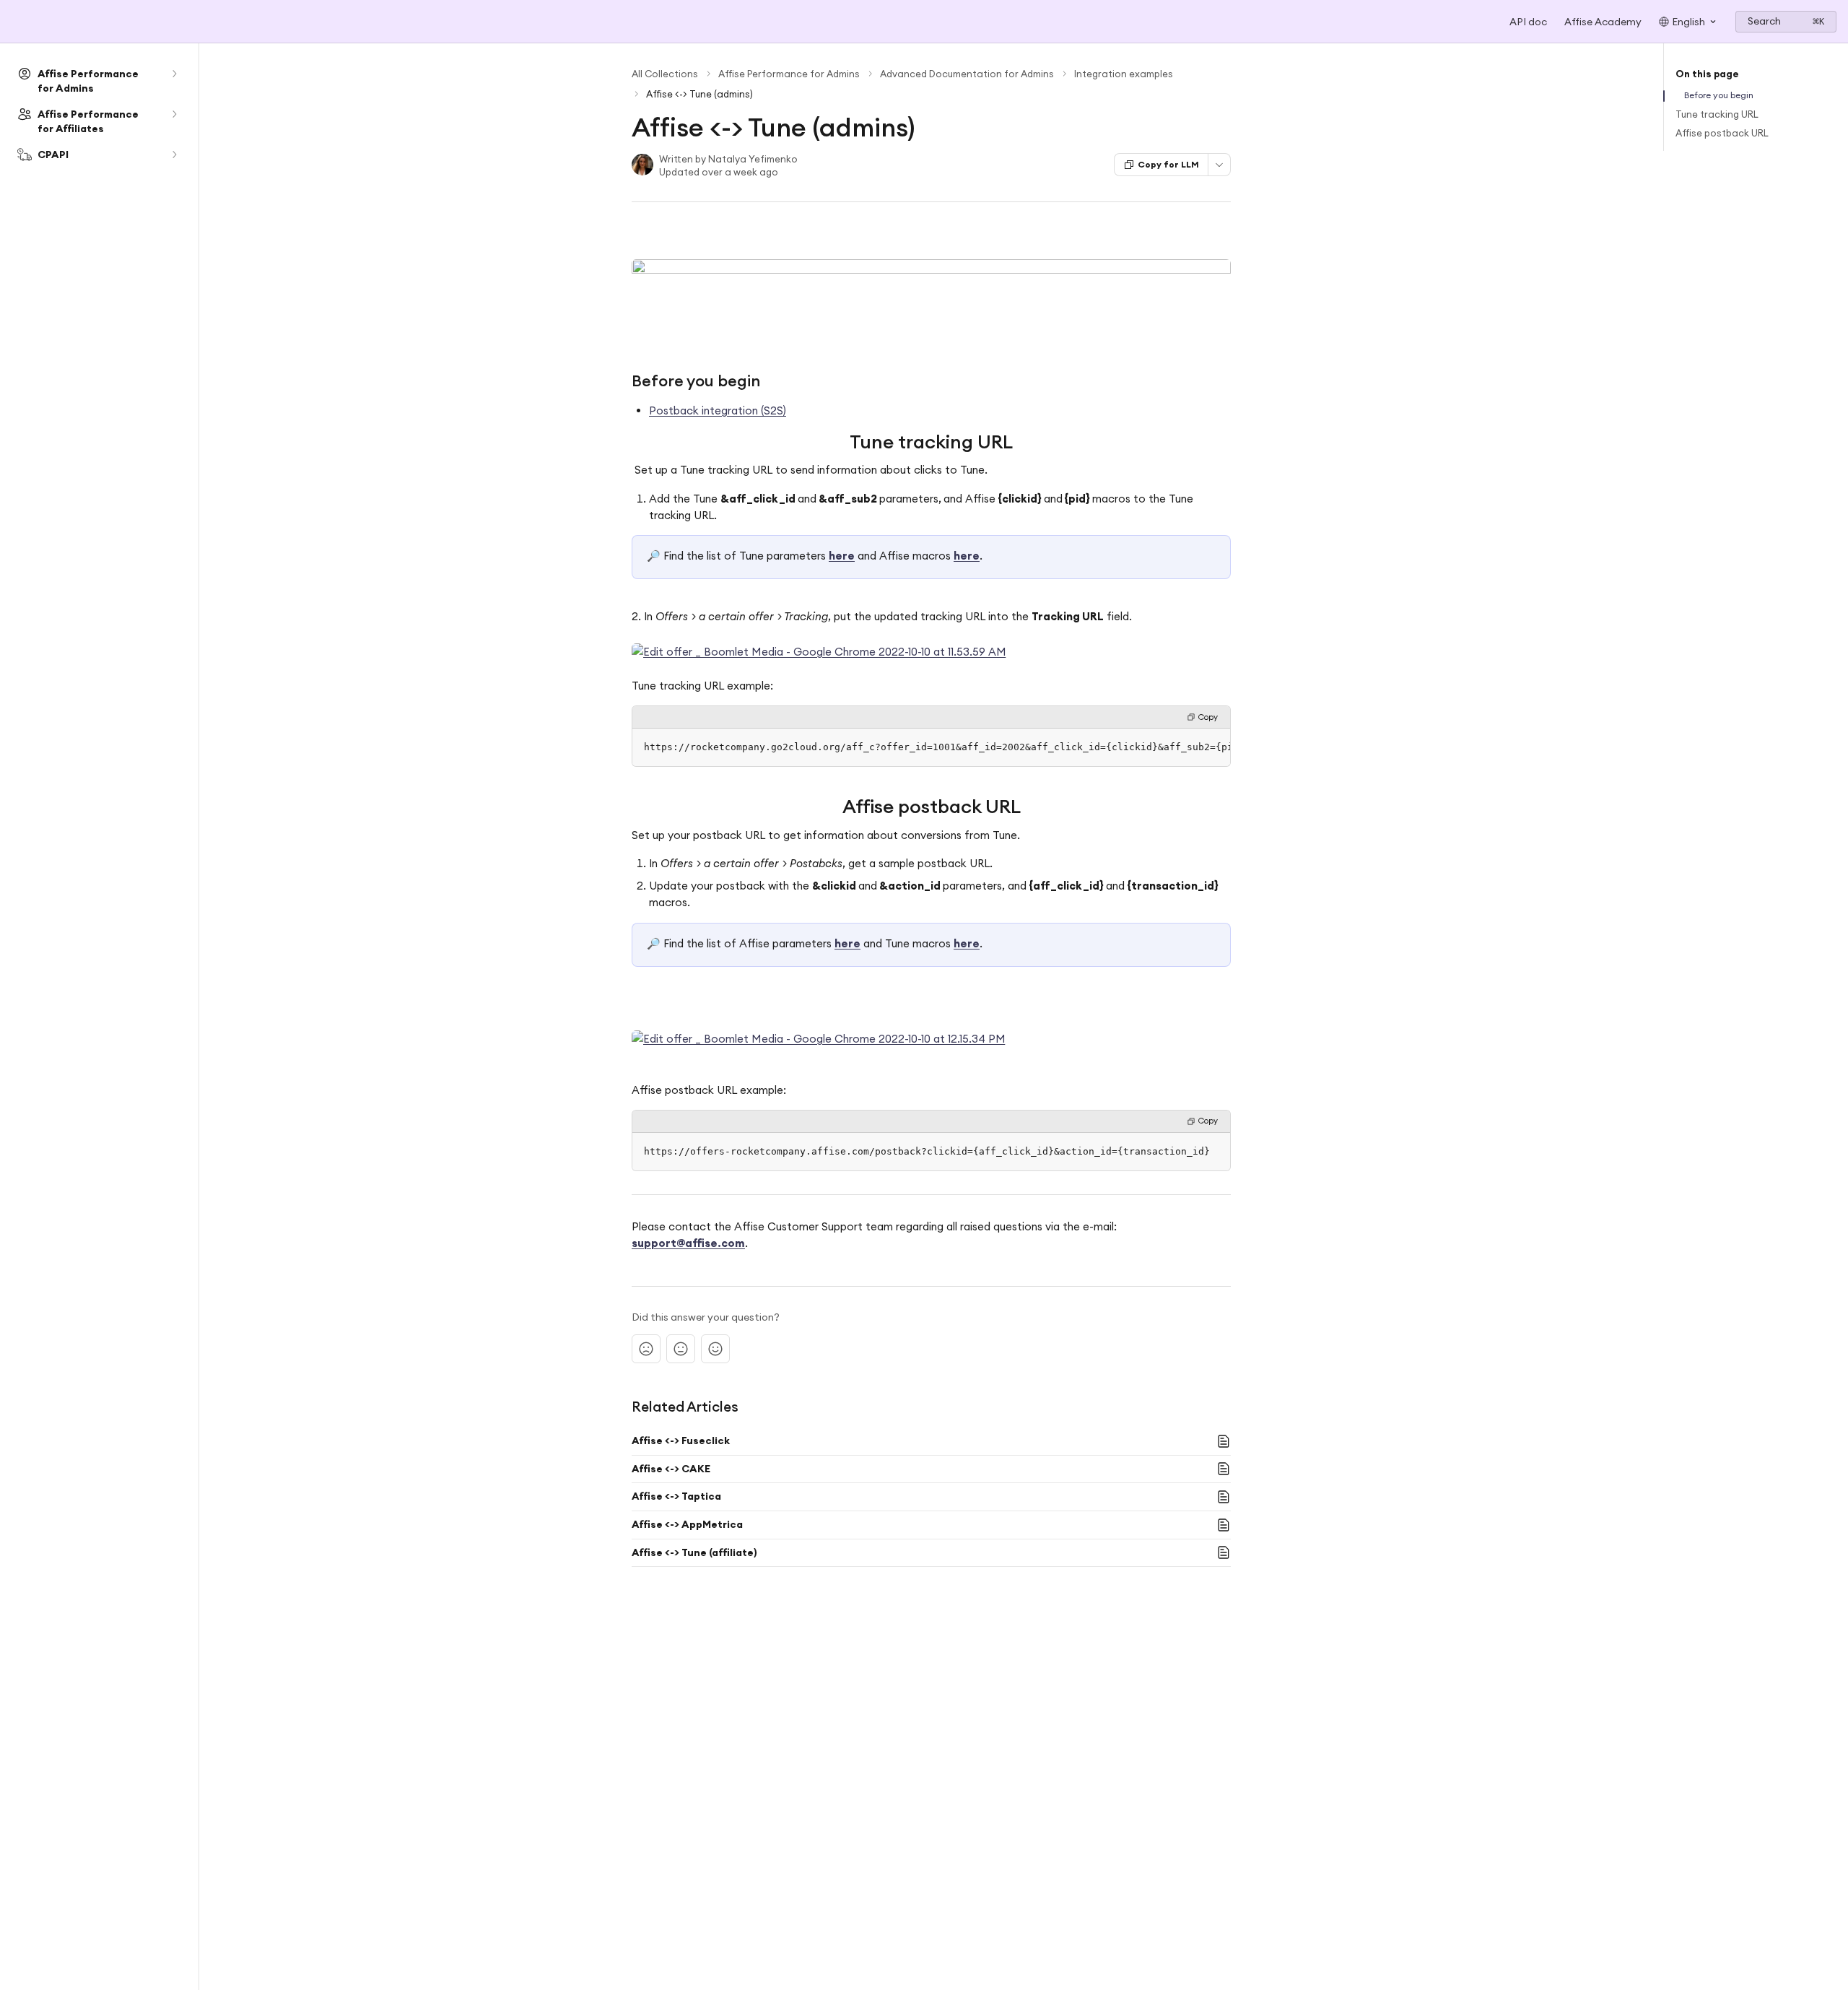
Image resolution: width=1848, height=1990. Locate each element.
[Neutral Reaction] (681, 1349)
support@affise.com (688, 1243)
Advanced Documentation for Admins (967, 74)
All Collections (665, 74)
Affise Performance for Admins (789, 74)
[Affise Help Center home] (14, 22)
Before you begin (1719, 95)
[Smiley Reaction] (715, 1349)
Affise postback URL (1722, 133)
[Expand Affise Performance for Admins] (174, 74)
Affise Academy (1603, 22)
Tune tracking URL (1717, 114)
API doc (1528, 22)
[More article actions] (1219, 165)
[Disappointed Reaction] (646, 1349)
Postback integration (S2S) (718, 410)
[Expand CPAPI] (174, 155)
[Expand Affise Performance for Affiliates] (174, 114)
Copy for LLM (1168, 164)
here (842, 556)
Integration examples (1124, 74)
